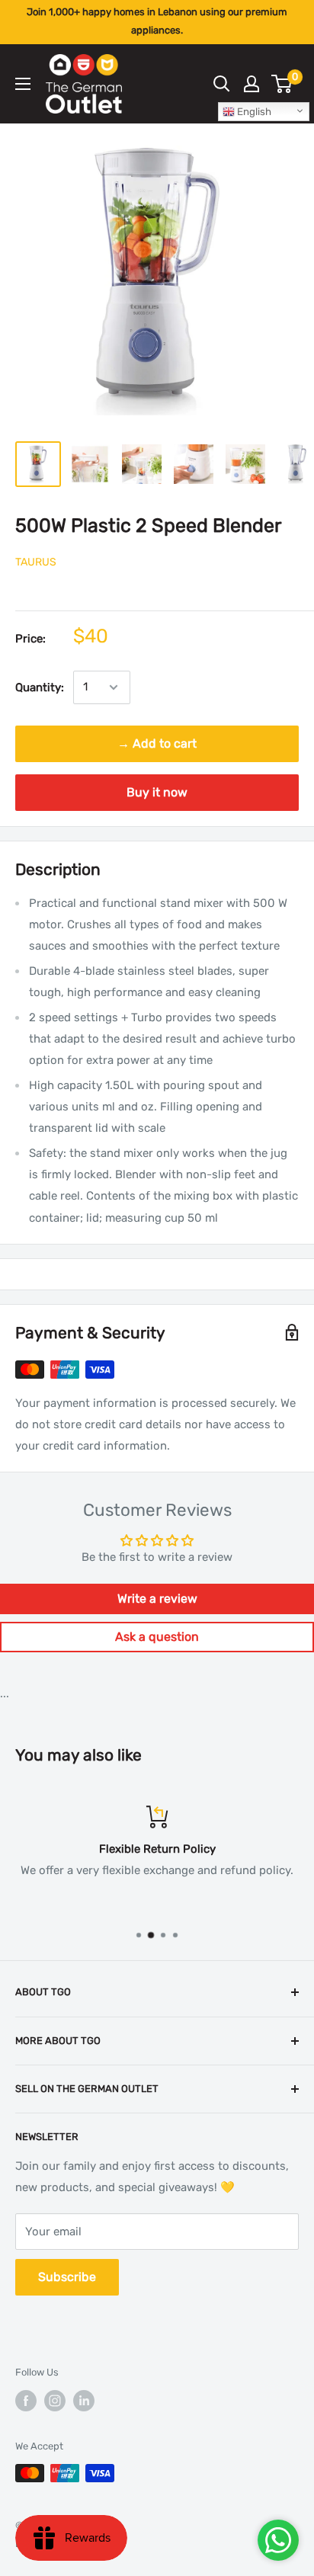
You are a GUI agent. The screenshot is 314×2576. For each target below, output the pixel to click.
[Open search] (222, 84)
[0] (282, 84)
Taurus (36, 562)
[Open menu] (23, 84)
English (253, 112)
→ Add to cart (157, 743)
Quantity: (40, 687)
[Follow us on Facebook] (26, 2401)
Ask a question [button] (157, 1637)
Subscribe (67, 2277)
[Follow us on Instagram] (55, 2401)
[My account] (252, 84)
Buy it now (157, 792)
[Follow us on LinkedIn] (84, 2401)
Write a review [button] (157, 1599)
